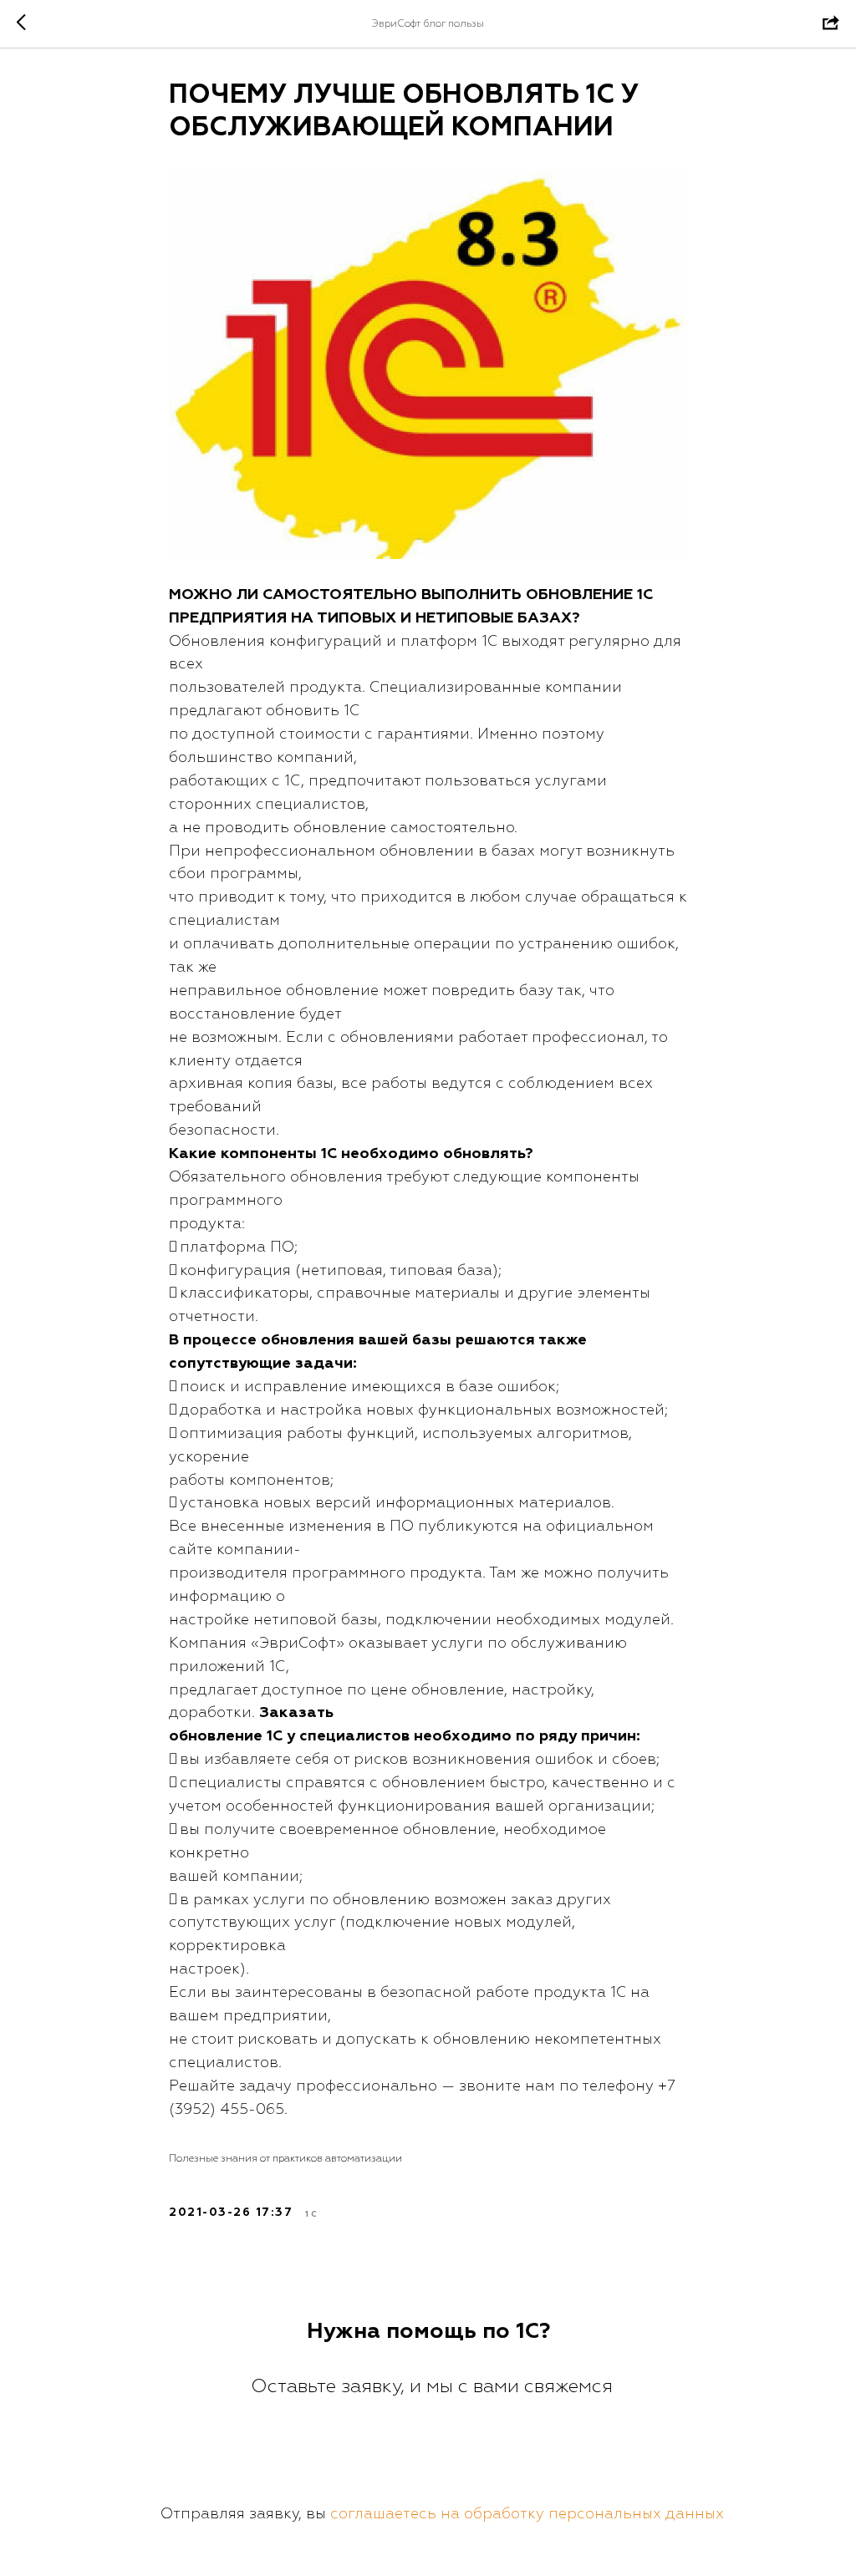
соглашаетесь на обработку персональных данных (527, 2514)
